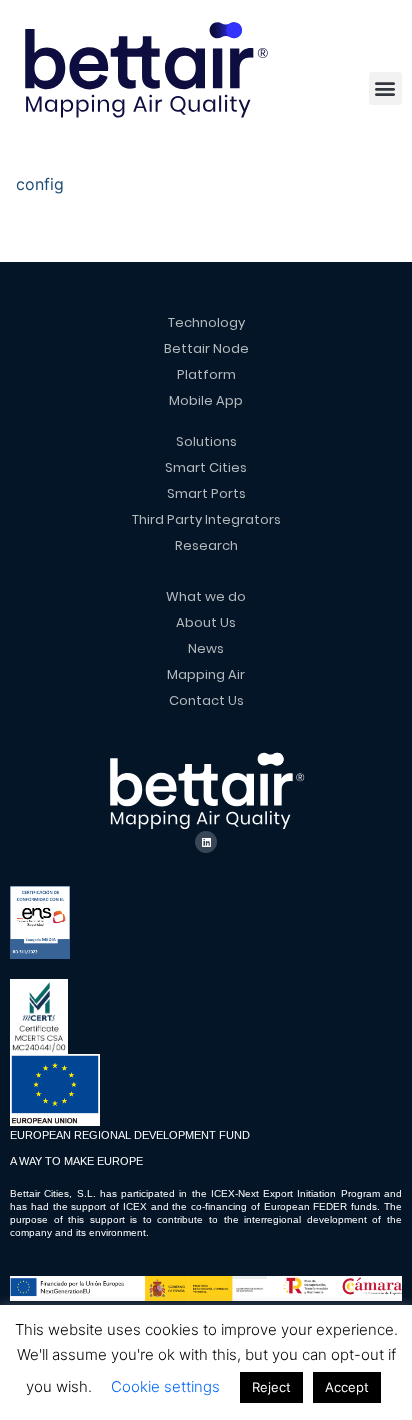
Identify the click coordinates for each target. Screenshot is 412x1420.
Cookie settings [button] (165, 1386)
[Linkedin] (206, 842)
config (40, 184)
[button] (385, 88)
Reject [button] (271, 1387)
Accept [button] (347, 1387)
